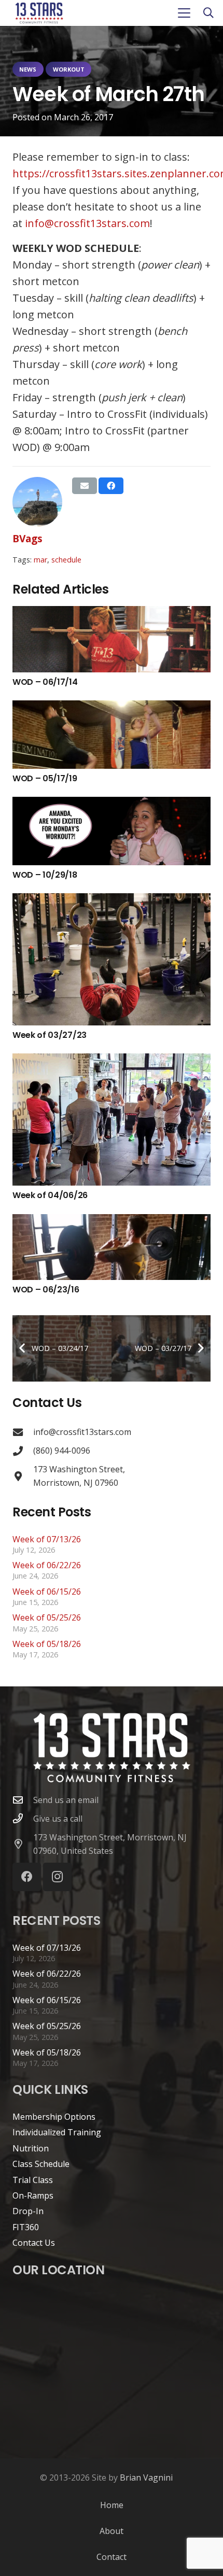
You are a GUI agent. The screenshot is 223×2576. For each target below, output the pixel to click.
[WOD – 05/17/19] (112, 735)
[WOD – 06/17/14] (112, 639)
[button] (184, 13)
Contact (112, 2557)
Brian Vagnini (146, 2478)
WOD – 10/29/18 (45, 875)
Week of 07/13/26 (47, 1539)
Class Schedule (41, 2164)
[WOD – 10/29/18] (112, 831)
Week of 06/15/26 (47, 1592)
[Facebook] (27, 1877)
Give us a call (58, 1819)
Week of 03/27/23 (50, 1035)
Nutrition (31, 2148)
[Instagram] (57, 1877)
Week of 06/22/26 (47, 1565)
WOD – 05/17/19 (45, 778)
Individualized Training (57, 2132)
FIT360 (26, 2227)
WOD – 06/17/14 (45, 682)
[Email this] (85, 486)
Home (112, 2505)
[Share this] (111, 486)
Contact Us (34, 2243)
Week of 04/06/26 (50, 1195)
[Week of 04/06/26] (112, 1120)
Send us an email (66, 1800)
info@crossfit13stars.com (87, 223)
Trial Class (33, 2180)
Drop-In (28, 2211)
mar (40, 560)
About (112, 2531)
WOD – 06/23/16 (46, 1290)
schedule (66, 560)
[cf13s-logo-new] (39, 13)
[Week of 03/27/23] (112, 959)
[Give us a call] (23, 1818)
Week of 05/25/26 (47, 1617)
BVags (27, 538)
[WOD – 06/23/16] (112, 1247)
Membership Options (54, 2117)
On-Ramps (33, 2195)
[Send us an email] (23, 1800)
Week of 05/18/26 (47, 1644)
